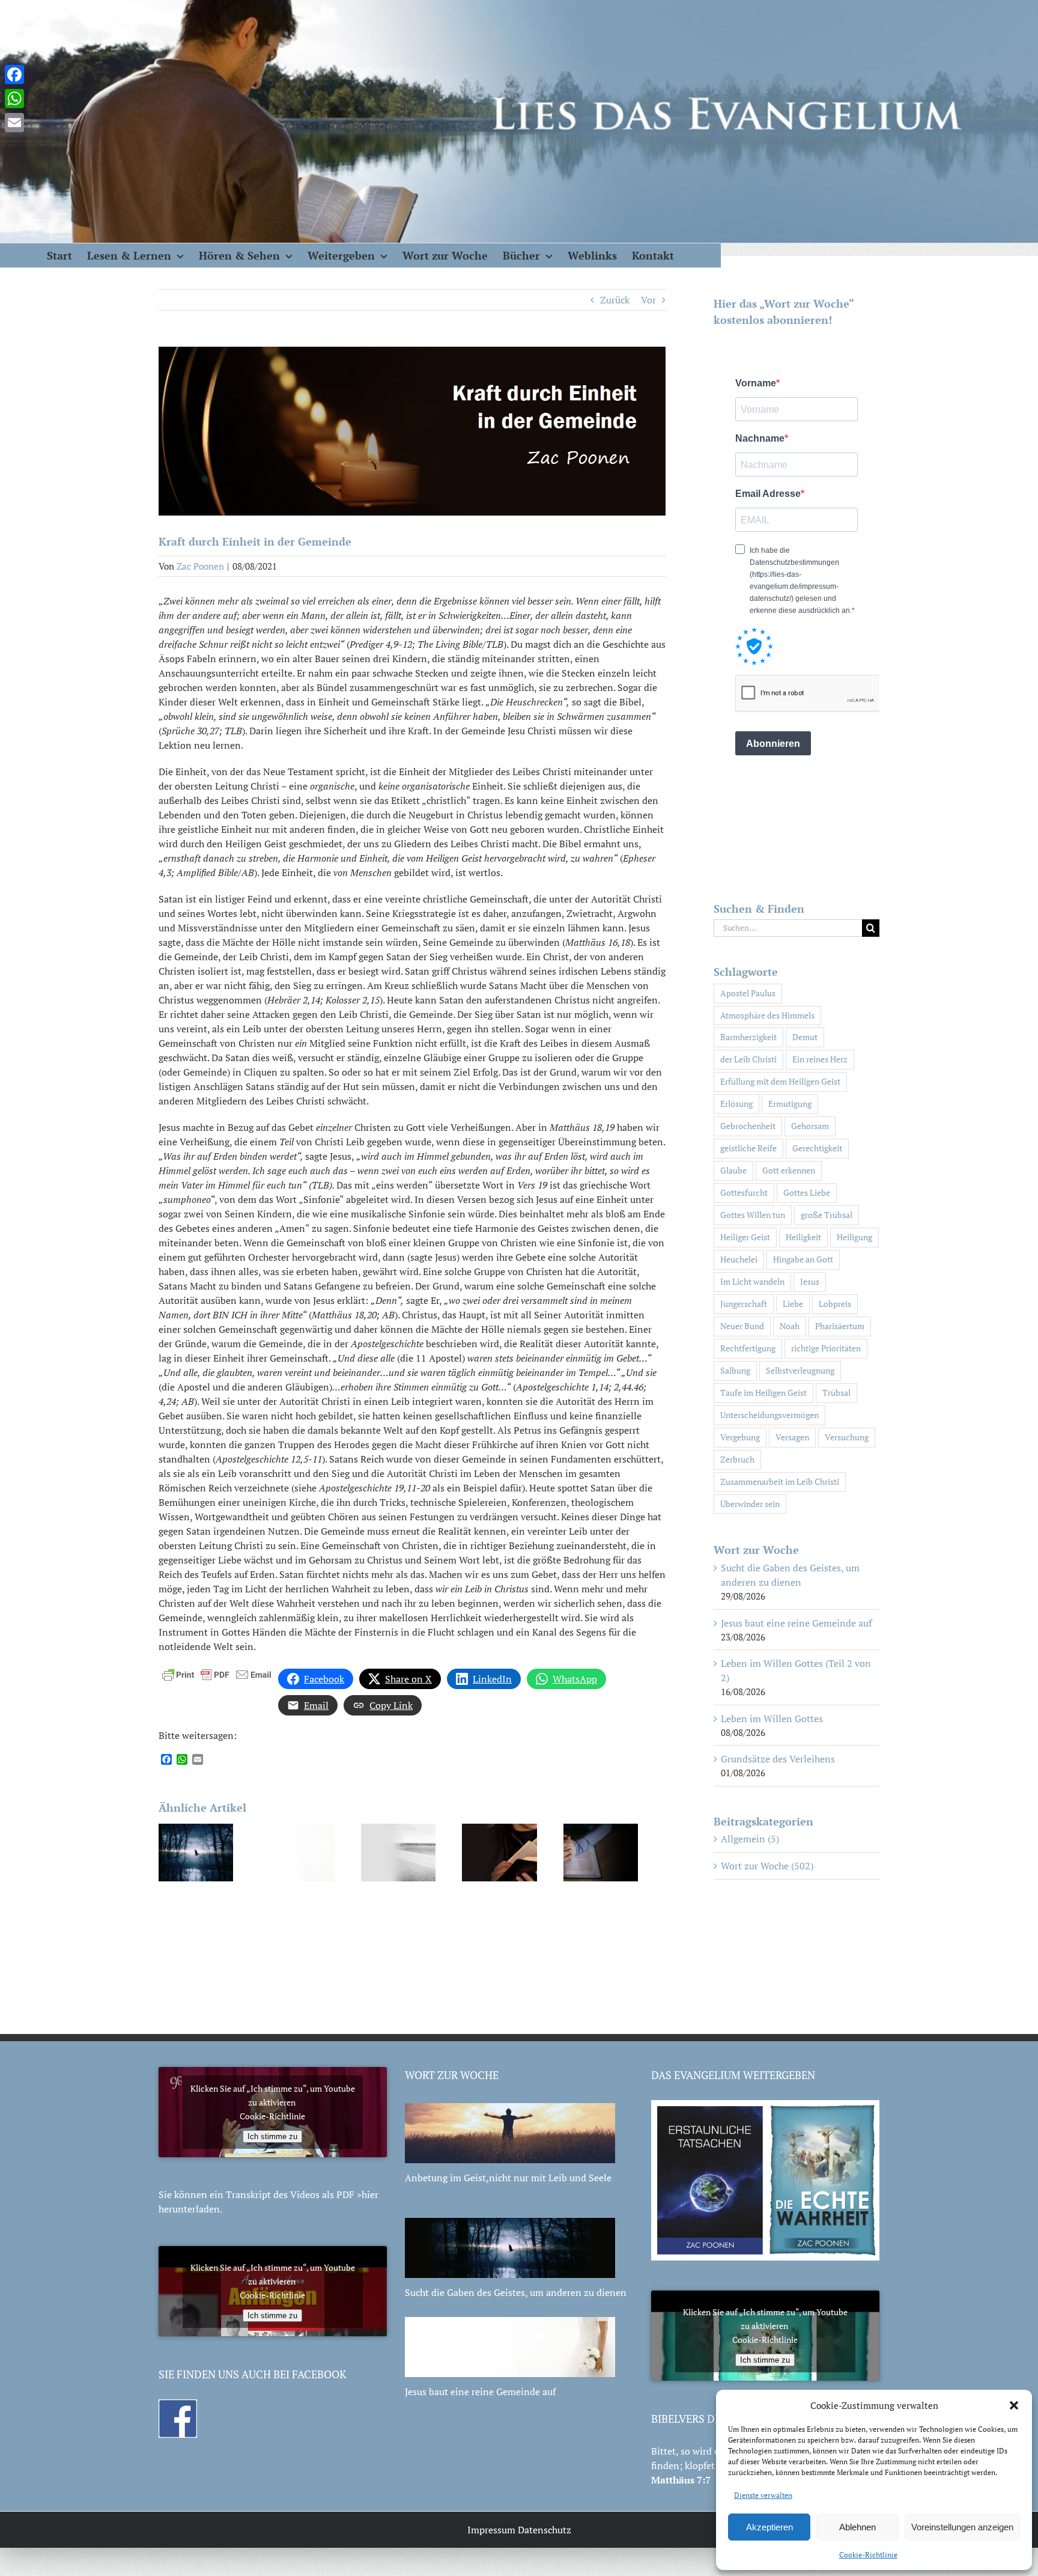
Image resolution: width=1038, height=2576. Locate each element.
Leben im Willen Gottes (772, 1719)
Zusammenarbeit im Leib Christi (780, 1481)
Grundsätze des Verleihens (778, 1759)
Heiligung (854, 1237)
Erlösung (736, 1104)
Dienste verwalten (763, 2495)
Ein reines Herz (820, 1059)
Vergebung (740, 1437)
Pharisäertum (840, 1326)
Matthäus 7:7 (681, 2480)
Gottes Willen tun (753, 1215)
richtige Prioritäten (826, 1348)
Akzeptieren (769, 2527)
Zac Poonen (200, 566)
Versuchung (847, 1437)
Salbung (735, 1370)
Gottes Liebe (807, 1192)
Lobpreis (835, 1304)
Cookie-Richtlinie (868, 2555)
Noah (790, 1326)
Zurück (615, 300)
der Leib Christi (748, 1059)
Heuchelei (739, 1259)
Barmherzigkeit (748, 1037)
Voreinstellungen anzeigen (962, 2527)
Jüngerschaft (744, 1304)
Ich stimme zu (272, 2136)
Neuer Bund (742, 1326)
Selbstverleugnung (800, 1370)
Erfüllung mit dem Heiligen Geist (780, 1081)
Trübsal (836, 1393)
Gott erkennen (789, 1170)
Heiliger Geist (745, 1237)
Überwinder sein (750, 1504)
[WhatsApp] (14, 99)
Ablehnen (857, 2527)
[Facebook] (14, 75)
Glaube (733, 1170)
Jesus (810, 1281)
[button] (1014, 2405)
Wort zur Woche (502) (767, 1866)
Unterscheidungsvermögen (769, 1415)
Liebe (793, 1304)
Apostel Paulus (748, 993)
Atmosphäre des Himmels (767, 1015)
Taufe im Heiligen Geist (763, 1393)
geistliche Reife (748, 1148)
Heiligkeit (803, 1237)
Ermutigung (790, 1104)
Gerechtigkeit (817, 1148)
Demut (805, 1037)
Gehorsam (810, 1126)
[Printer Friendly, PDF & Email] (217, 1673)
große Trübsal (827, 1215)
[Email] (14, 123)
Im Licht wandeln (752, 1281)
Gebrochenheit (748, 1126)
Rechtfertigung (748, 1348)
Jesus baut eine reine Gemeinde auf (796, 1623)
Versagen (792, 1437)
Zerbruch (737, 1459)
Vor (648, 300)
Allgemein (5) (750, 1839)
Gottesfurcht (744, 1192)
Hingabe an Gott (803, 1259)
